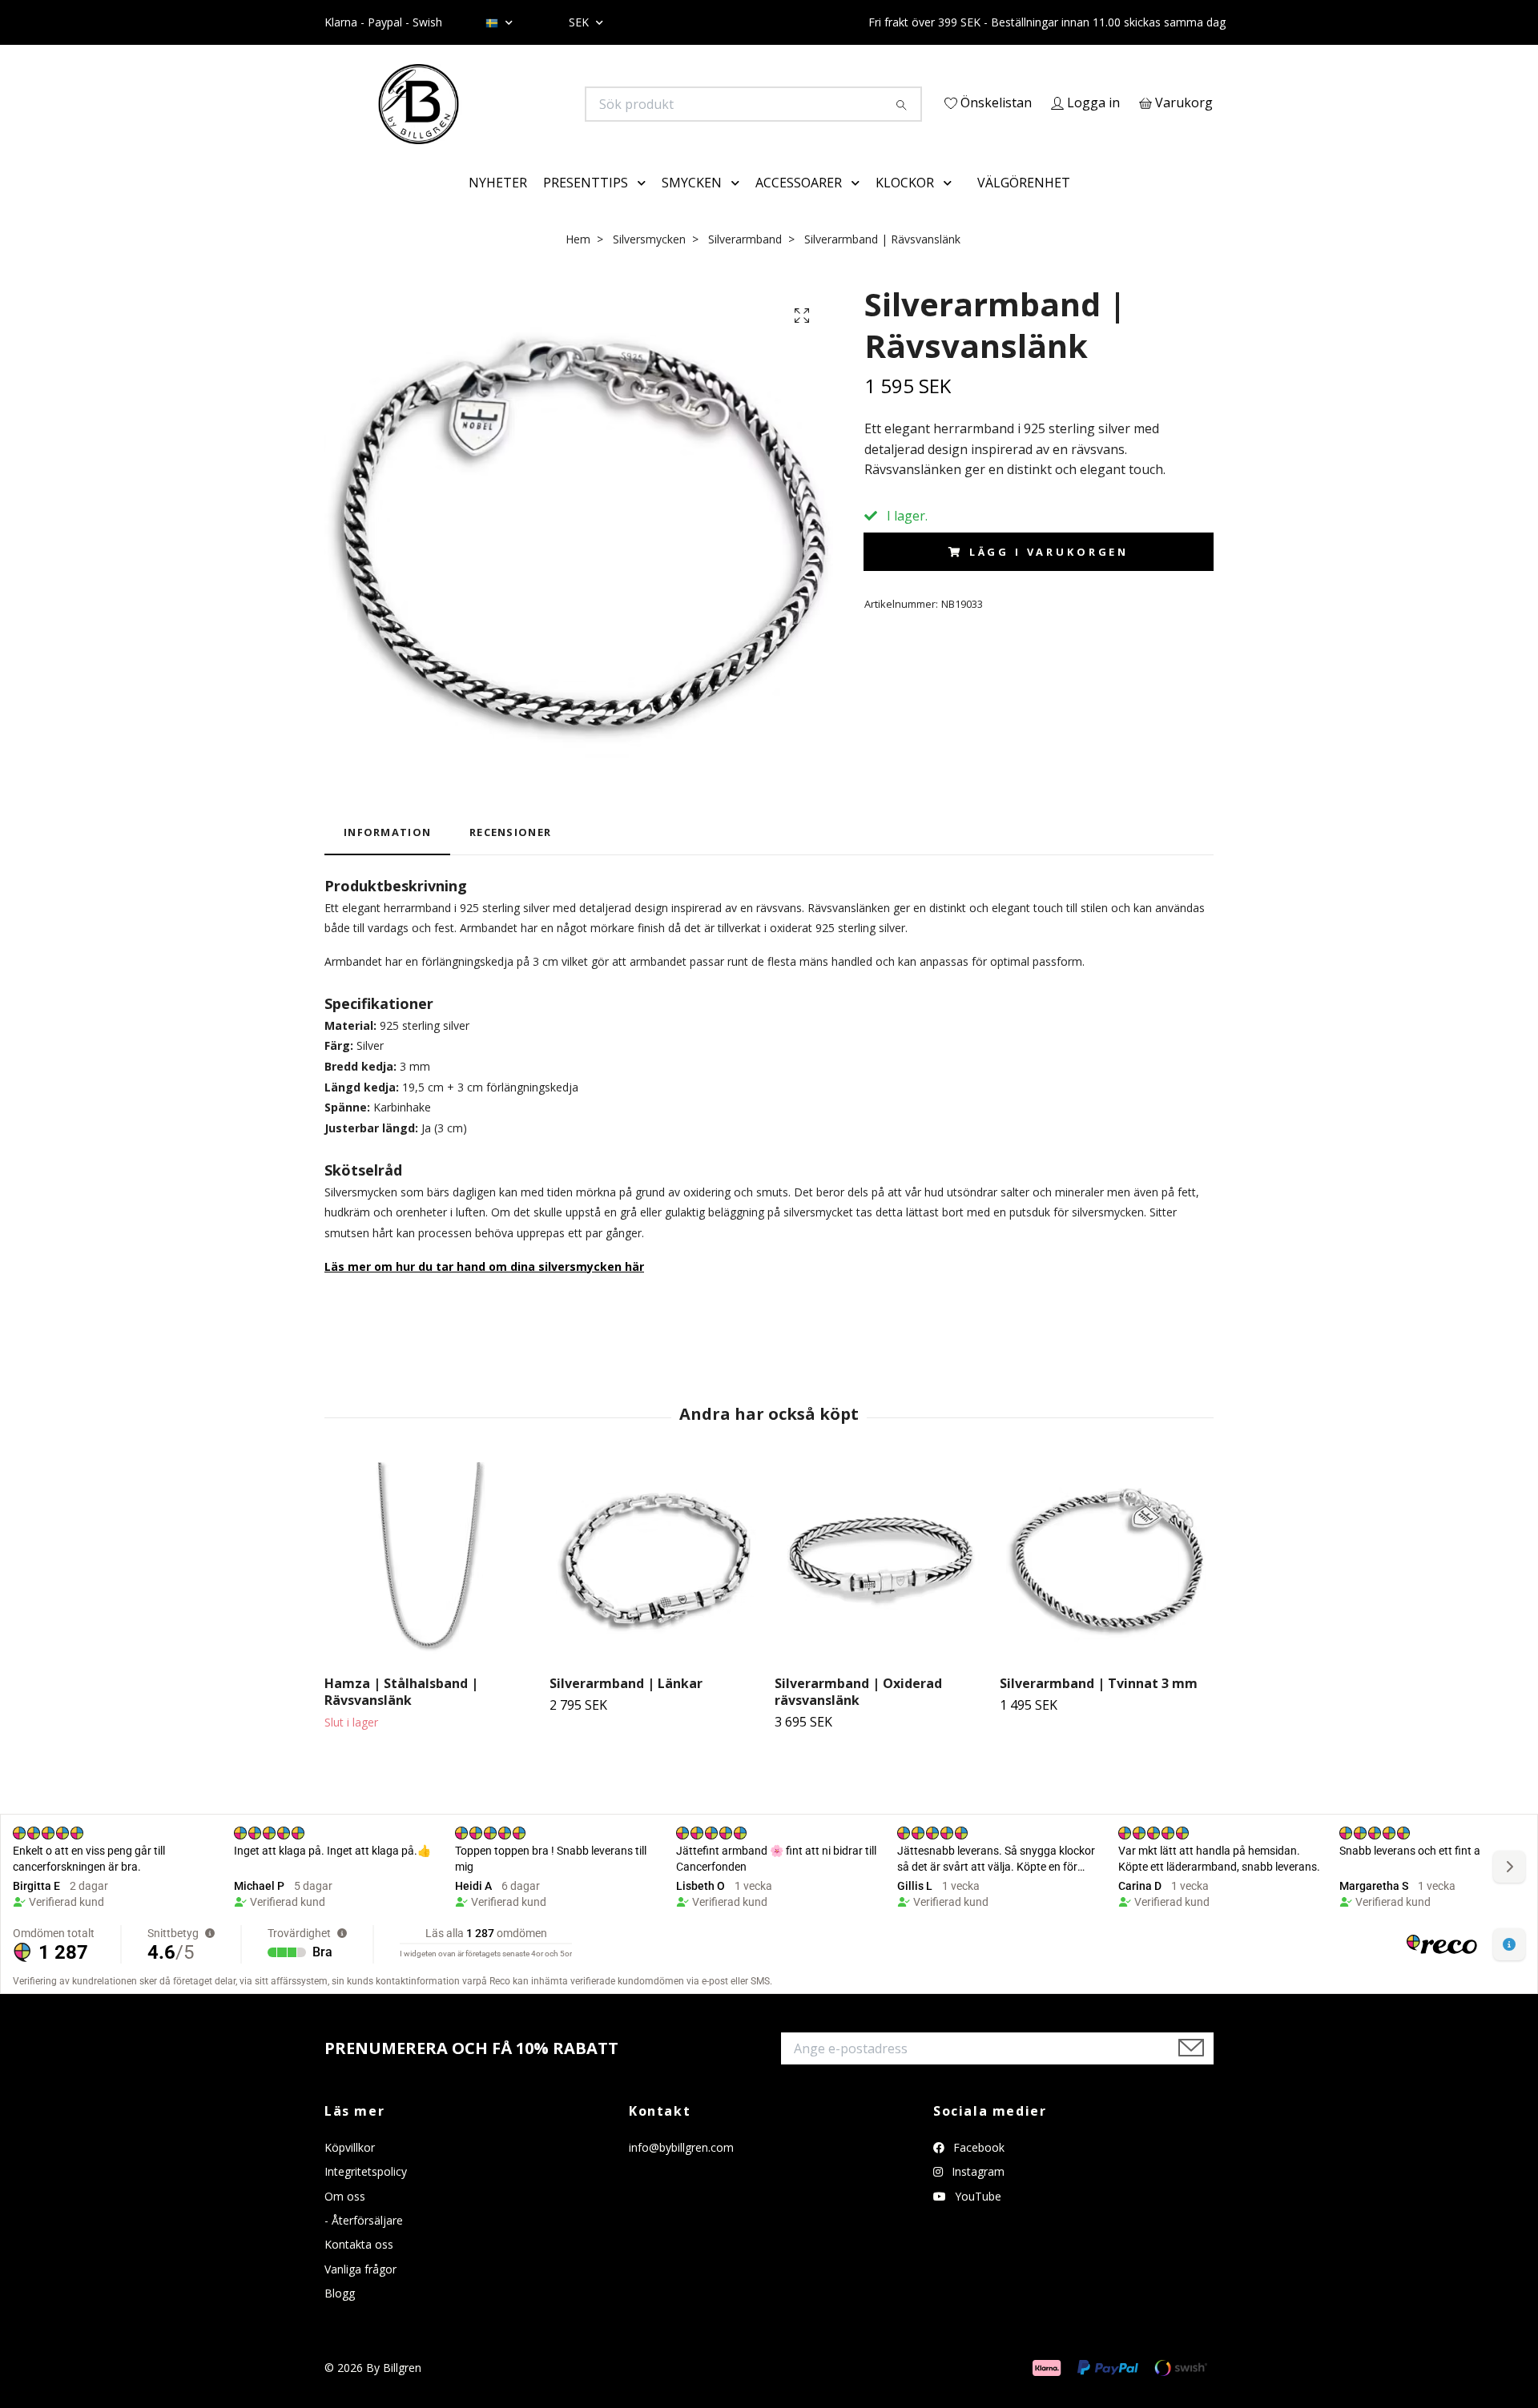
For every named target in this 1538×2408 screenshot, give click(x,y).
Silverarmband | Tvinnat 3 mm (1099, 1707)
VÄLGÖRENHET (1024, 205)
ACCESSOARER (799, 205)
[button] (645, 206)
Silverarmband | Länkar (626, 1707)
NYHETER (498, 205)
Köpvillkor (350, 2170)
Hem (578, 261)
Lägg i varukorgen (1049, 575)
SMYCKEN (692, 205)
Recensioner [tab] (510, 855)
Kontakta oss (359, 2267)
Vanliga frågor (360, 2291)
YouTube (976, 2219)
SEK (580, 22)
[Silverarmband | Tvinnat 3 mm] (1106, 1586)
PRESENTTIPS (586, 205)
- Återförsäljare (364, 2243)
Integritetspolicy (366, 2195)
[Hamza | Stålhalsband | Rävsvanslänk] (431, 1586)
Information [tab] (387, 855)
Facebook (977, 2170)
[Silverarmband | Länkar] (656, 1586)
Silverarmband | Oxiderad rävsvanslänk (858, 1715)
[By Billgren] (547, 104)
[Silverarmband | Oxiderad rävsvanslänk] (881, 1586)
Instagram (976, 2195)
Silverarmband (745, 261)
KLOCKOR (905, 205)
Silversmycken (649, 261)
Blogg (340, 2316)
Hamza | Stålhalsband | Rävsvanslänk (401, 1715)
